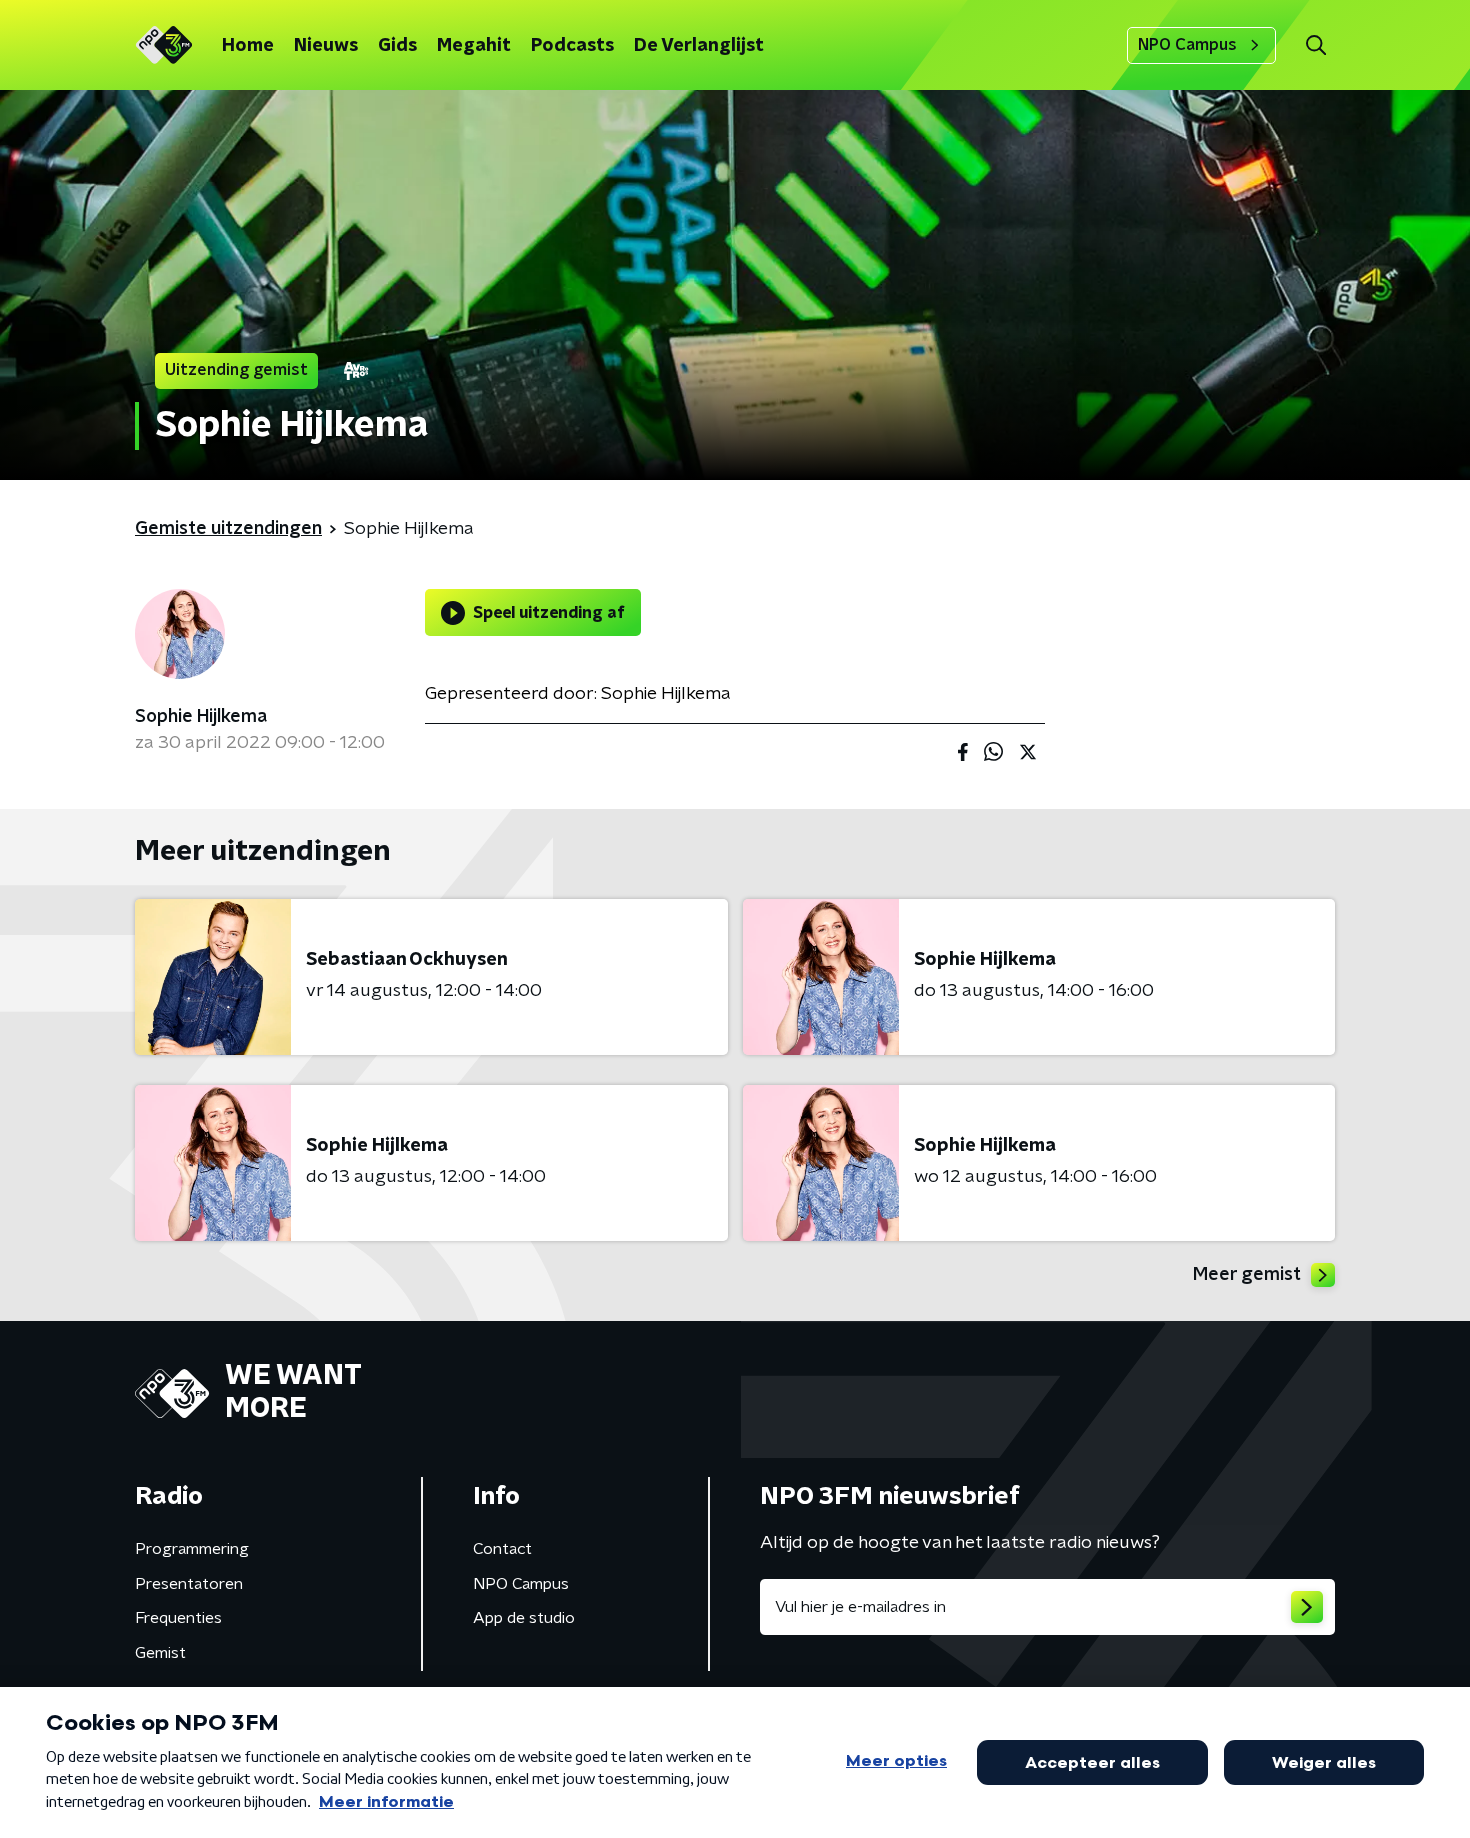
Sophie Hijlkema (201, 717)
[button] (1315, 45)
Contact (502, 1549)
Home (248, 46)
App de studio (524, 1618)
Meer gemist (1247, 1275)
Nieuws (326, 46)
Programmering (192, 1549)
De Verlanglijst (699, 46)
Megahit (474, 46)
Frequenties (178, 1618)
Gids (397, 46)
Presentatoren (189, 1584)
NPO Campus (1187, 45)
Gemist (160, 1653)
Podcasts (572, 46)
